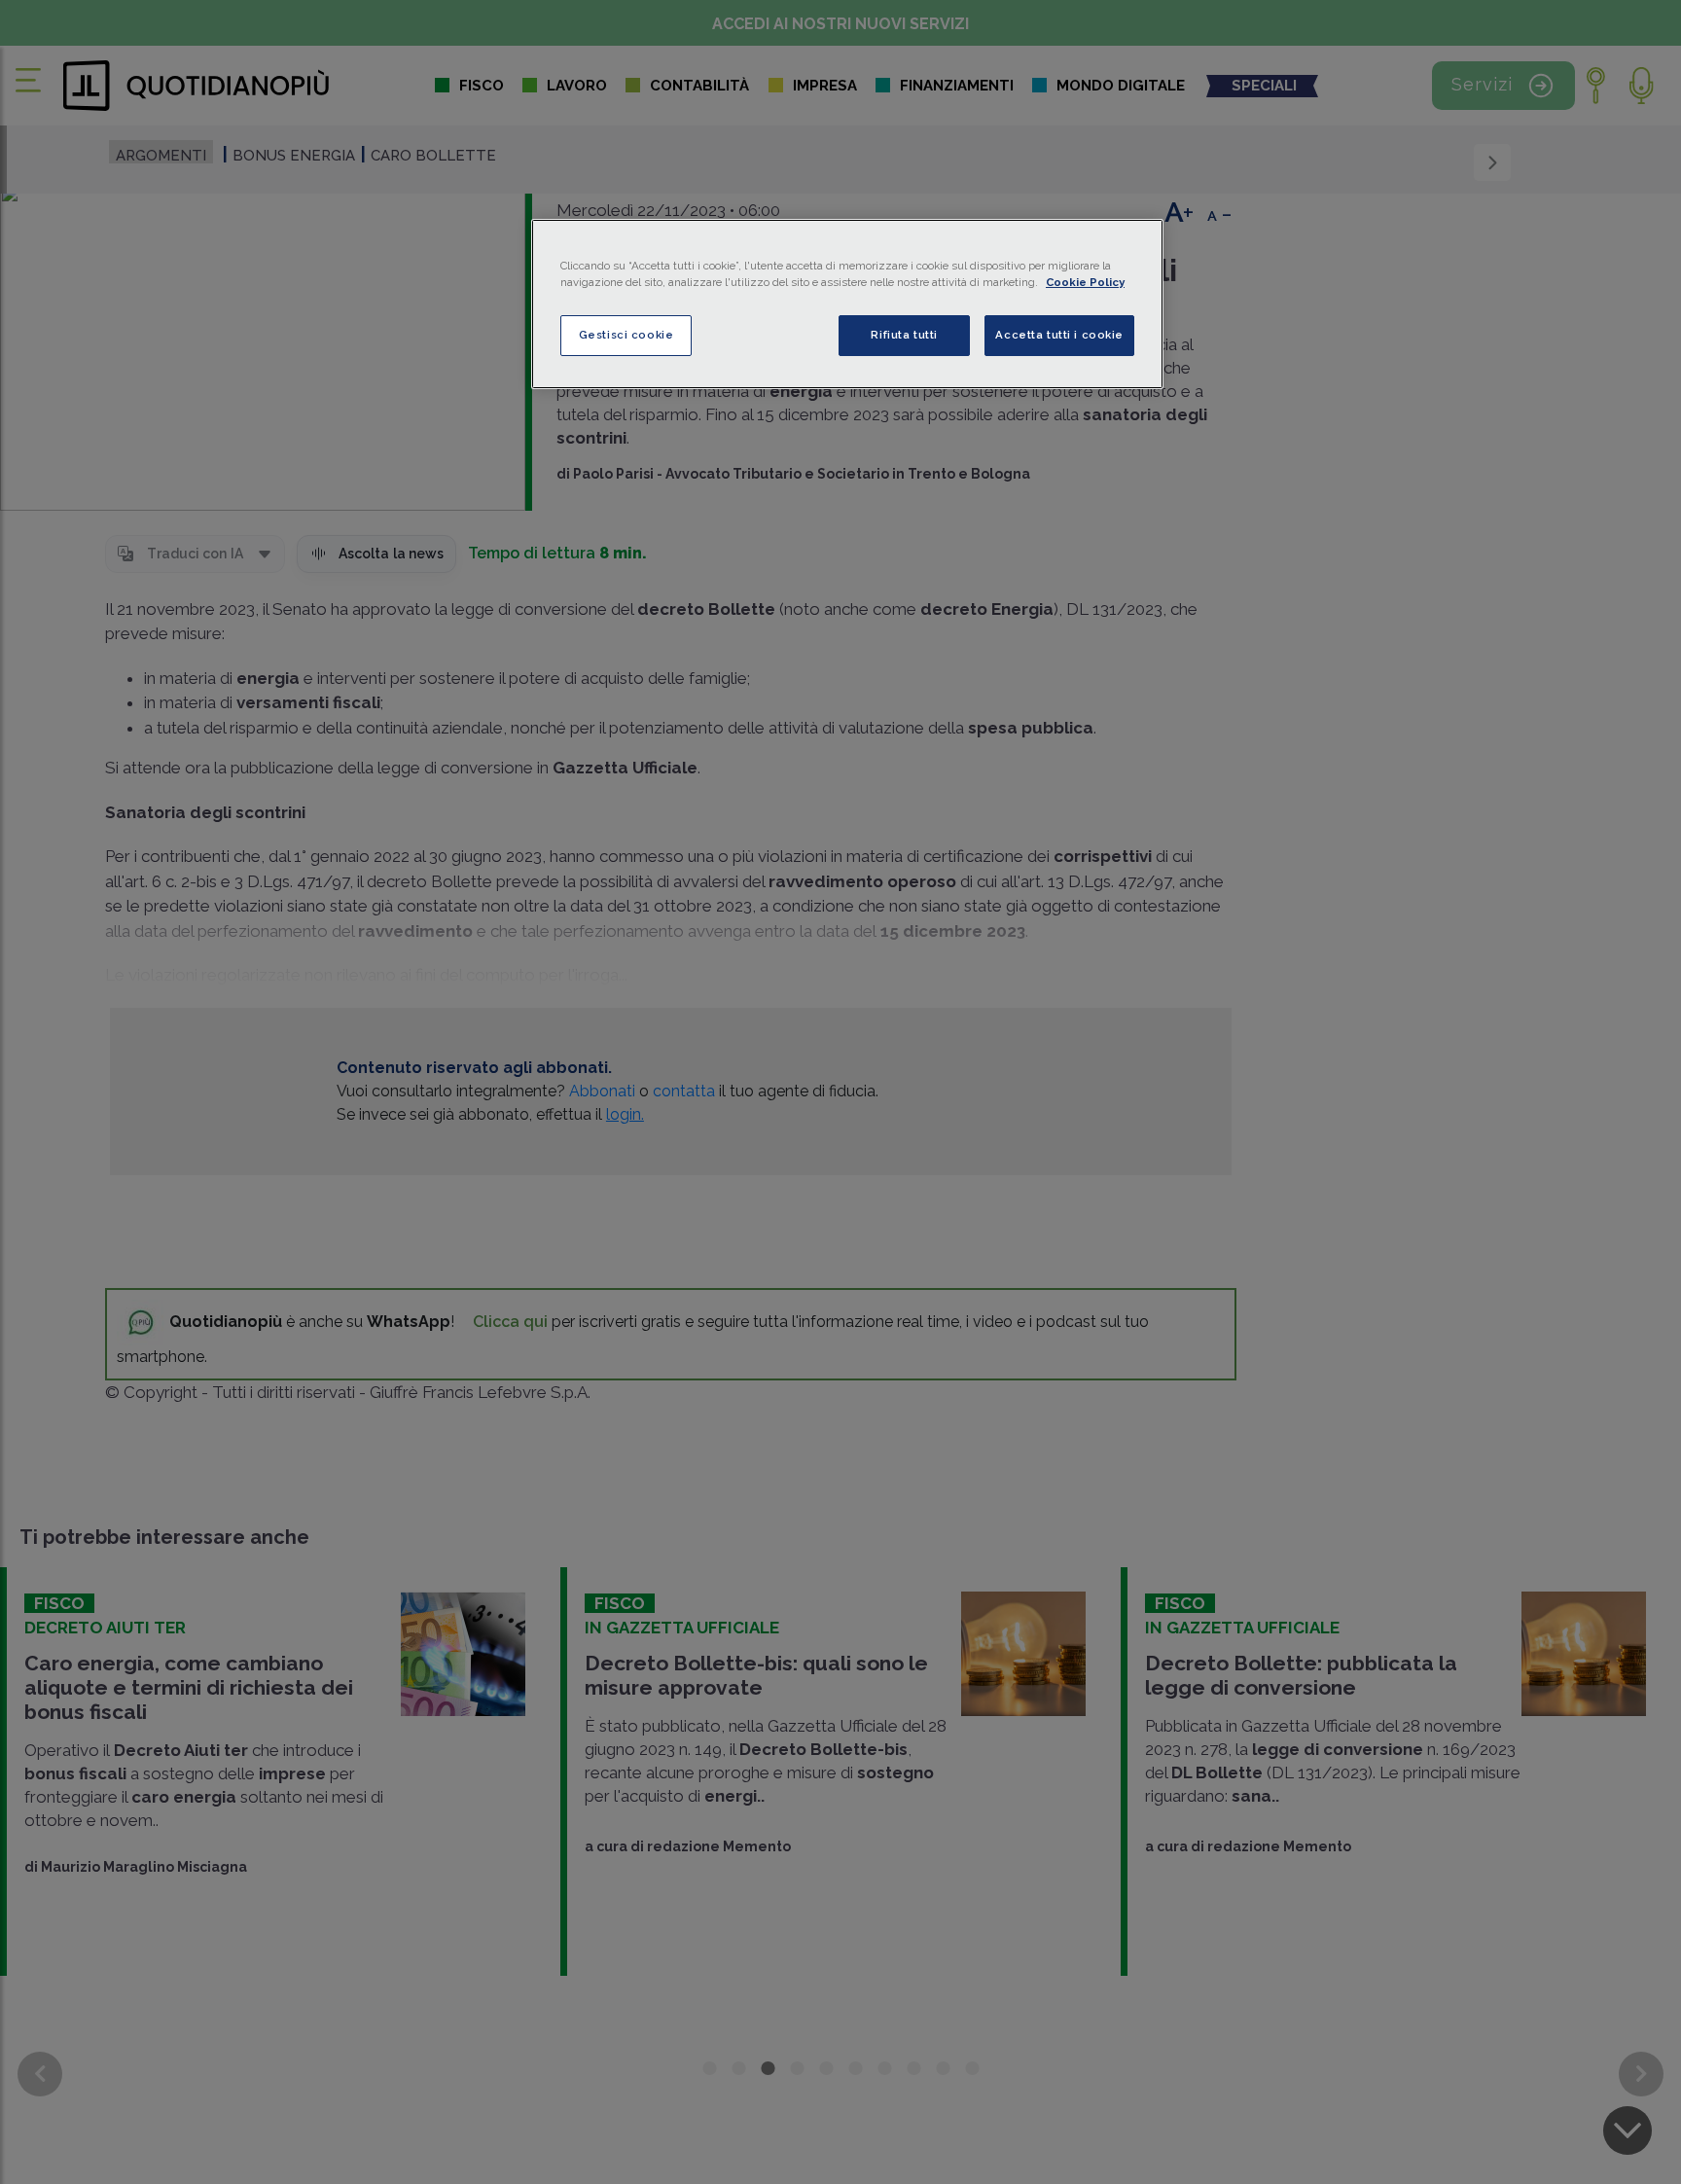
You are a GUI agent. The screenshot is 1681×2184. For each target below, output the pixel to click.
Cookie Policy (1085, 282)
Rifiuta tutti (904, 335)
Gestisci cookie (626, 335)
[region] (847, 304)
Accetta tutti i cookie (1059, 335)
